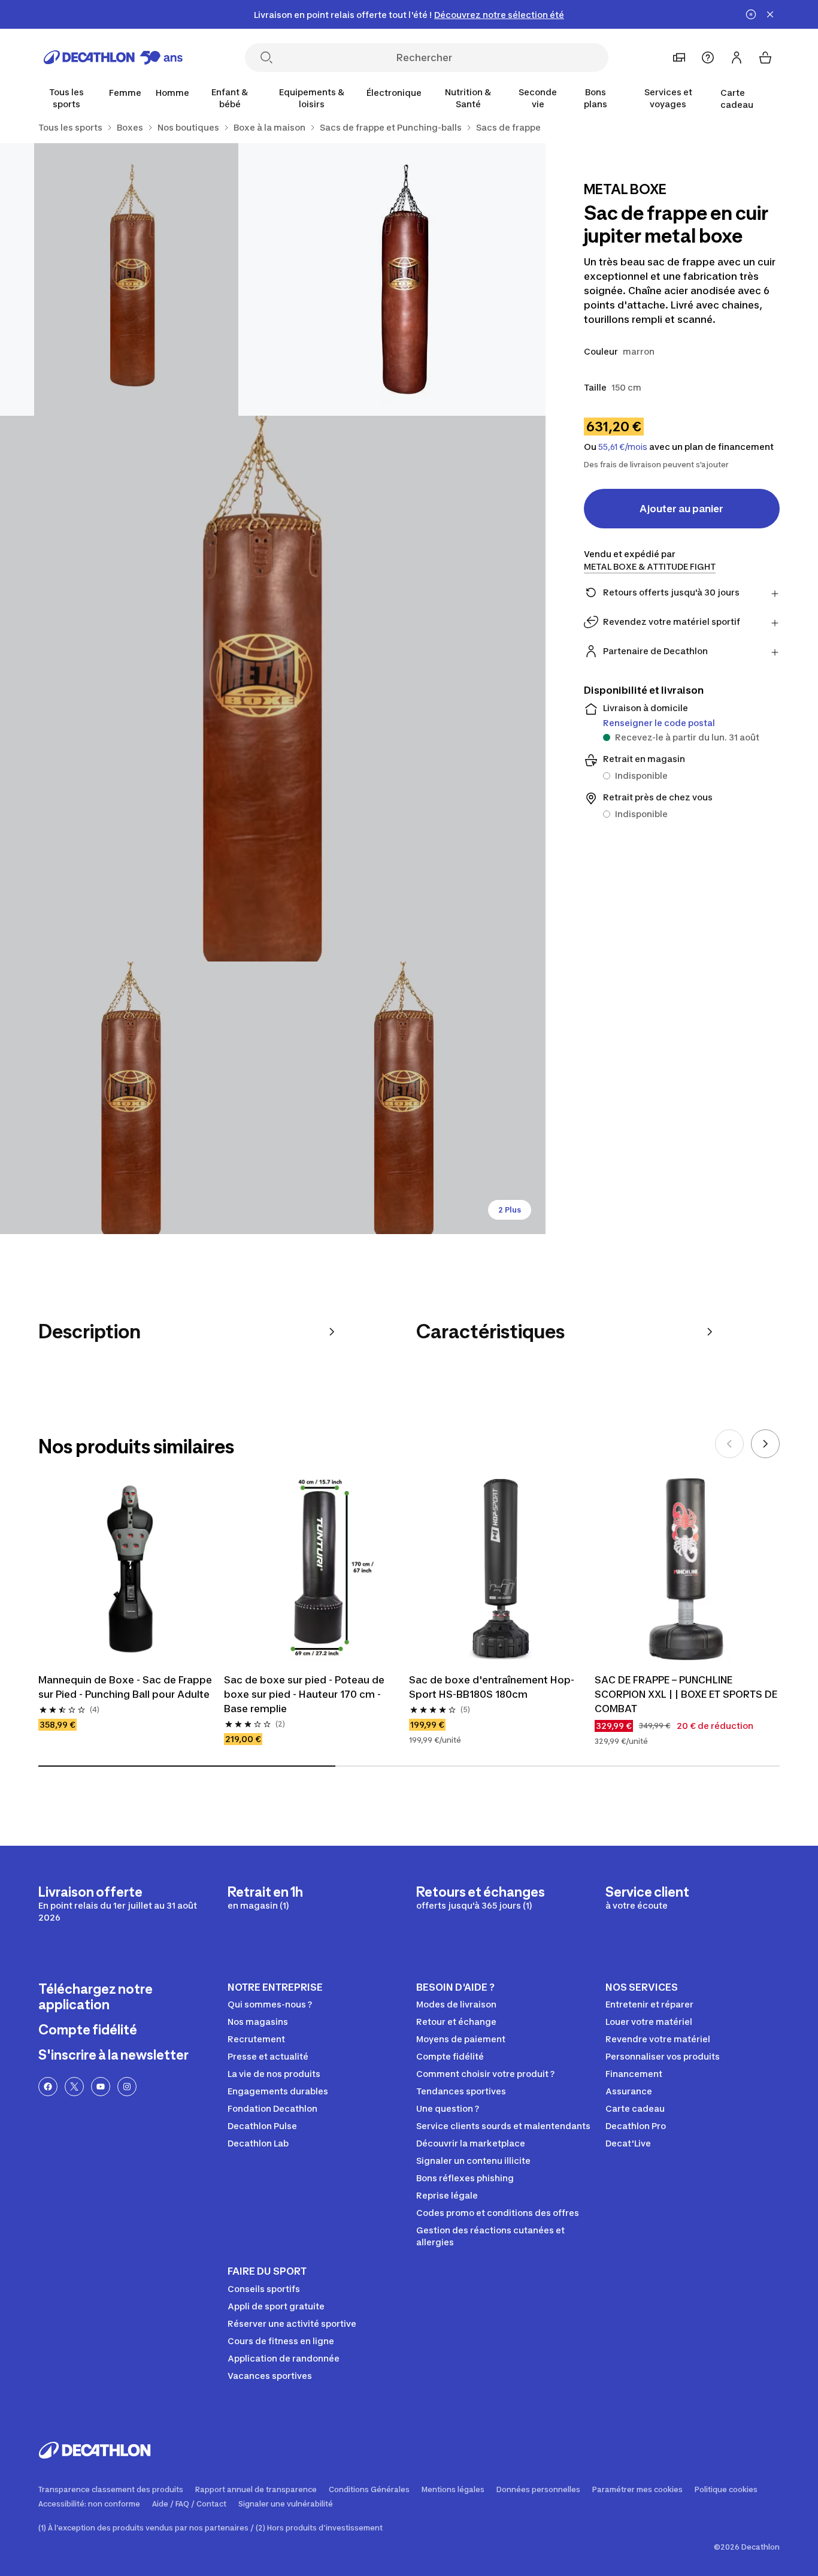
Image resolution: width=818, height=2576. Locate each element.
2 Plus (510, 1210)
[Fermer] (770, 14)
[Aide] (708, 58)
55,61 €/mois (623, 447)
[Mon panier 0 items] (765, 58)
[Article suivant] (765, 1444)
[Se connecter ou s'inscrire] (737, 58)
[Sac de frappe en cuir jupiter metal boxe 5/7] (409, 1098)
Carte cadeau (737, 99)
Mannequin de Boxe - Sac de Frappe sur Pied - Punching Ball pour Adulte (125, 1687)
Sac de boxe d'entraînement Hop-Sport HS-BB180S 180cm (492, 1687)
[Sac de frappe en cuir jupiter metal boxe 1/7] (409, 279)
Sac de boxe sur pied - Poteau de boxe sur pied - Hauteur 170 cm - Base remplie (304, 1694)
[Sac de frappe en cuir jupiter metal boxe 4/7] (136, 1098)
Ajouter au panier (681, 509)
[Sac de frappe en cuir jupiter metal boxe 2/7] (136, 279)
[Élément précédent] (729, 1444)
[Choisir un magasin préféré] (679, 58)
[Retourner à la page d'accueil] (113, 58)
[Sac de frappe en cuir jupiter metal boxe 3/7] (273, 689)
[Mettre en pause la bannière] (751, 14)
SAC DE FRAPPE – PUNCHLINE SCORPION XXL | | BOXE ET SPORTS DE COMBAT (686, 1694)
